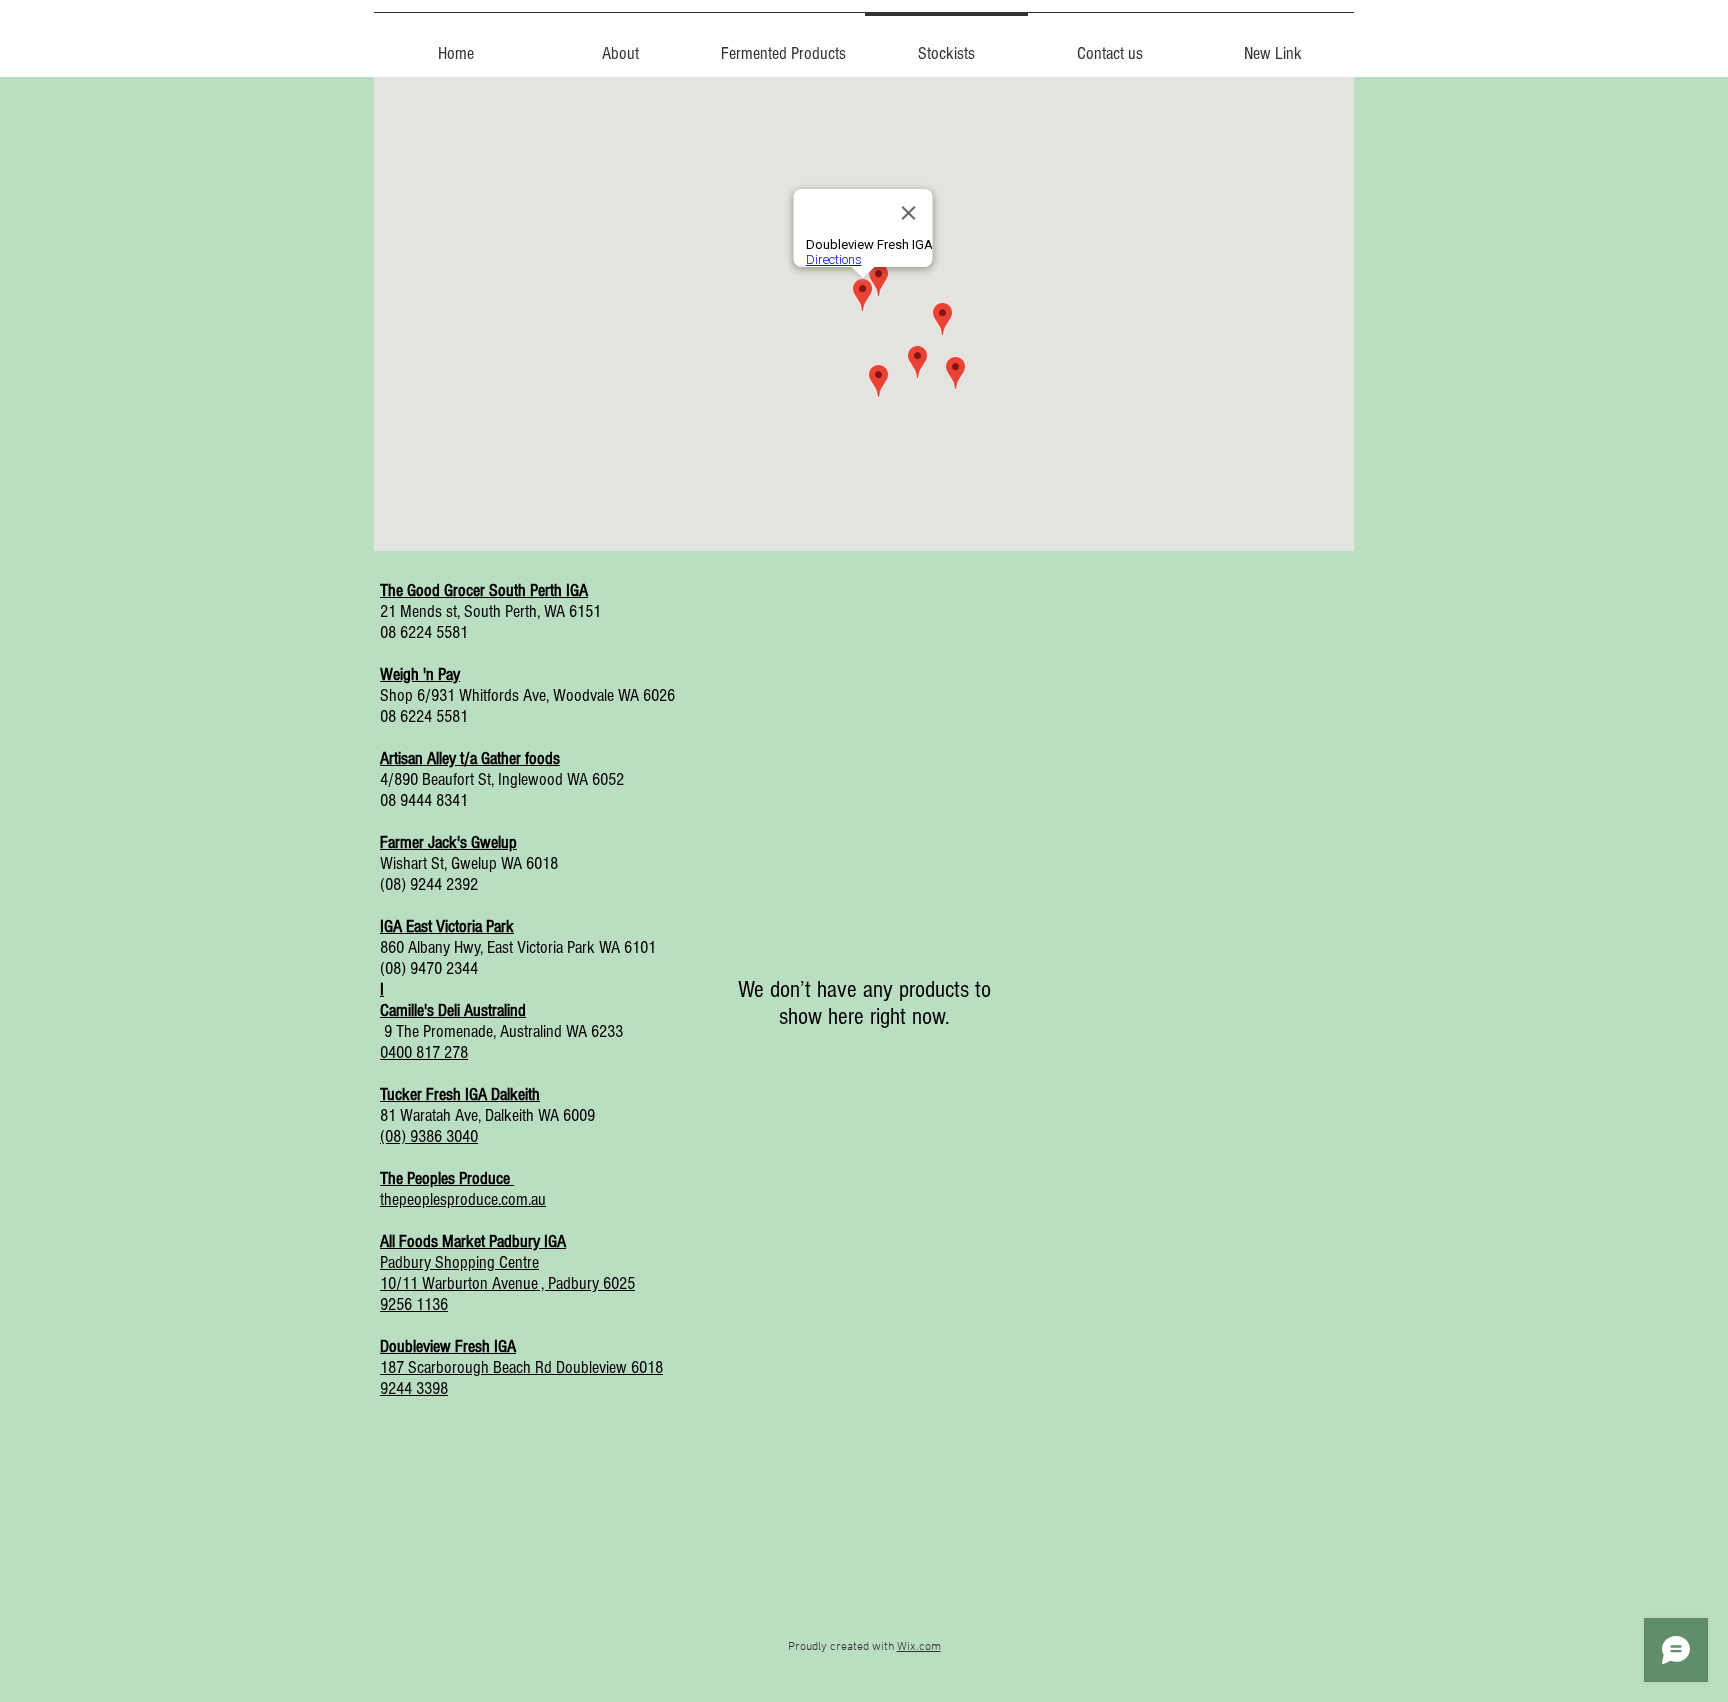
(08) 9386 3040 (429, 1136)
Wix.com (919, 1647)
